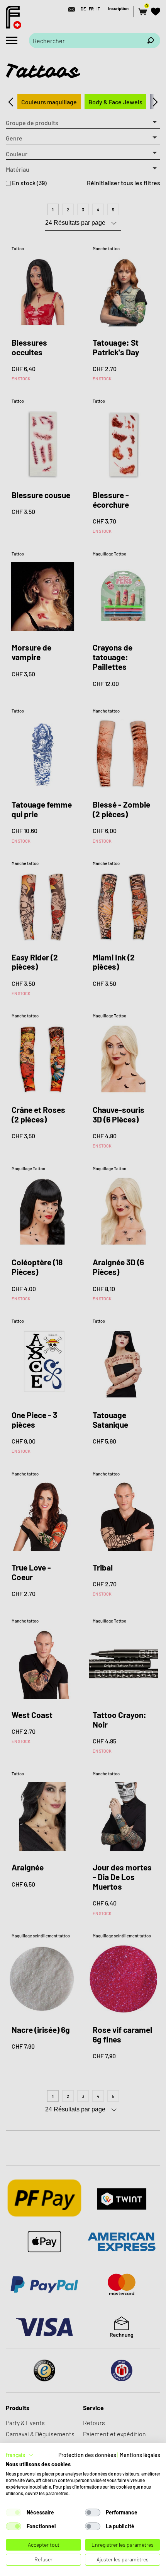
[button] (20, 2455)
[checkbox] (14, 2512)
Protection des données (87, 2455)
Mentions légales (140, 2455)
